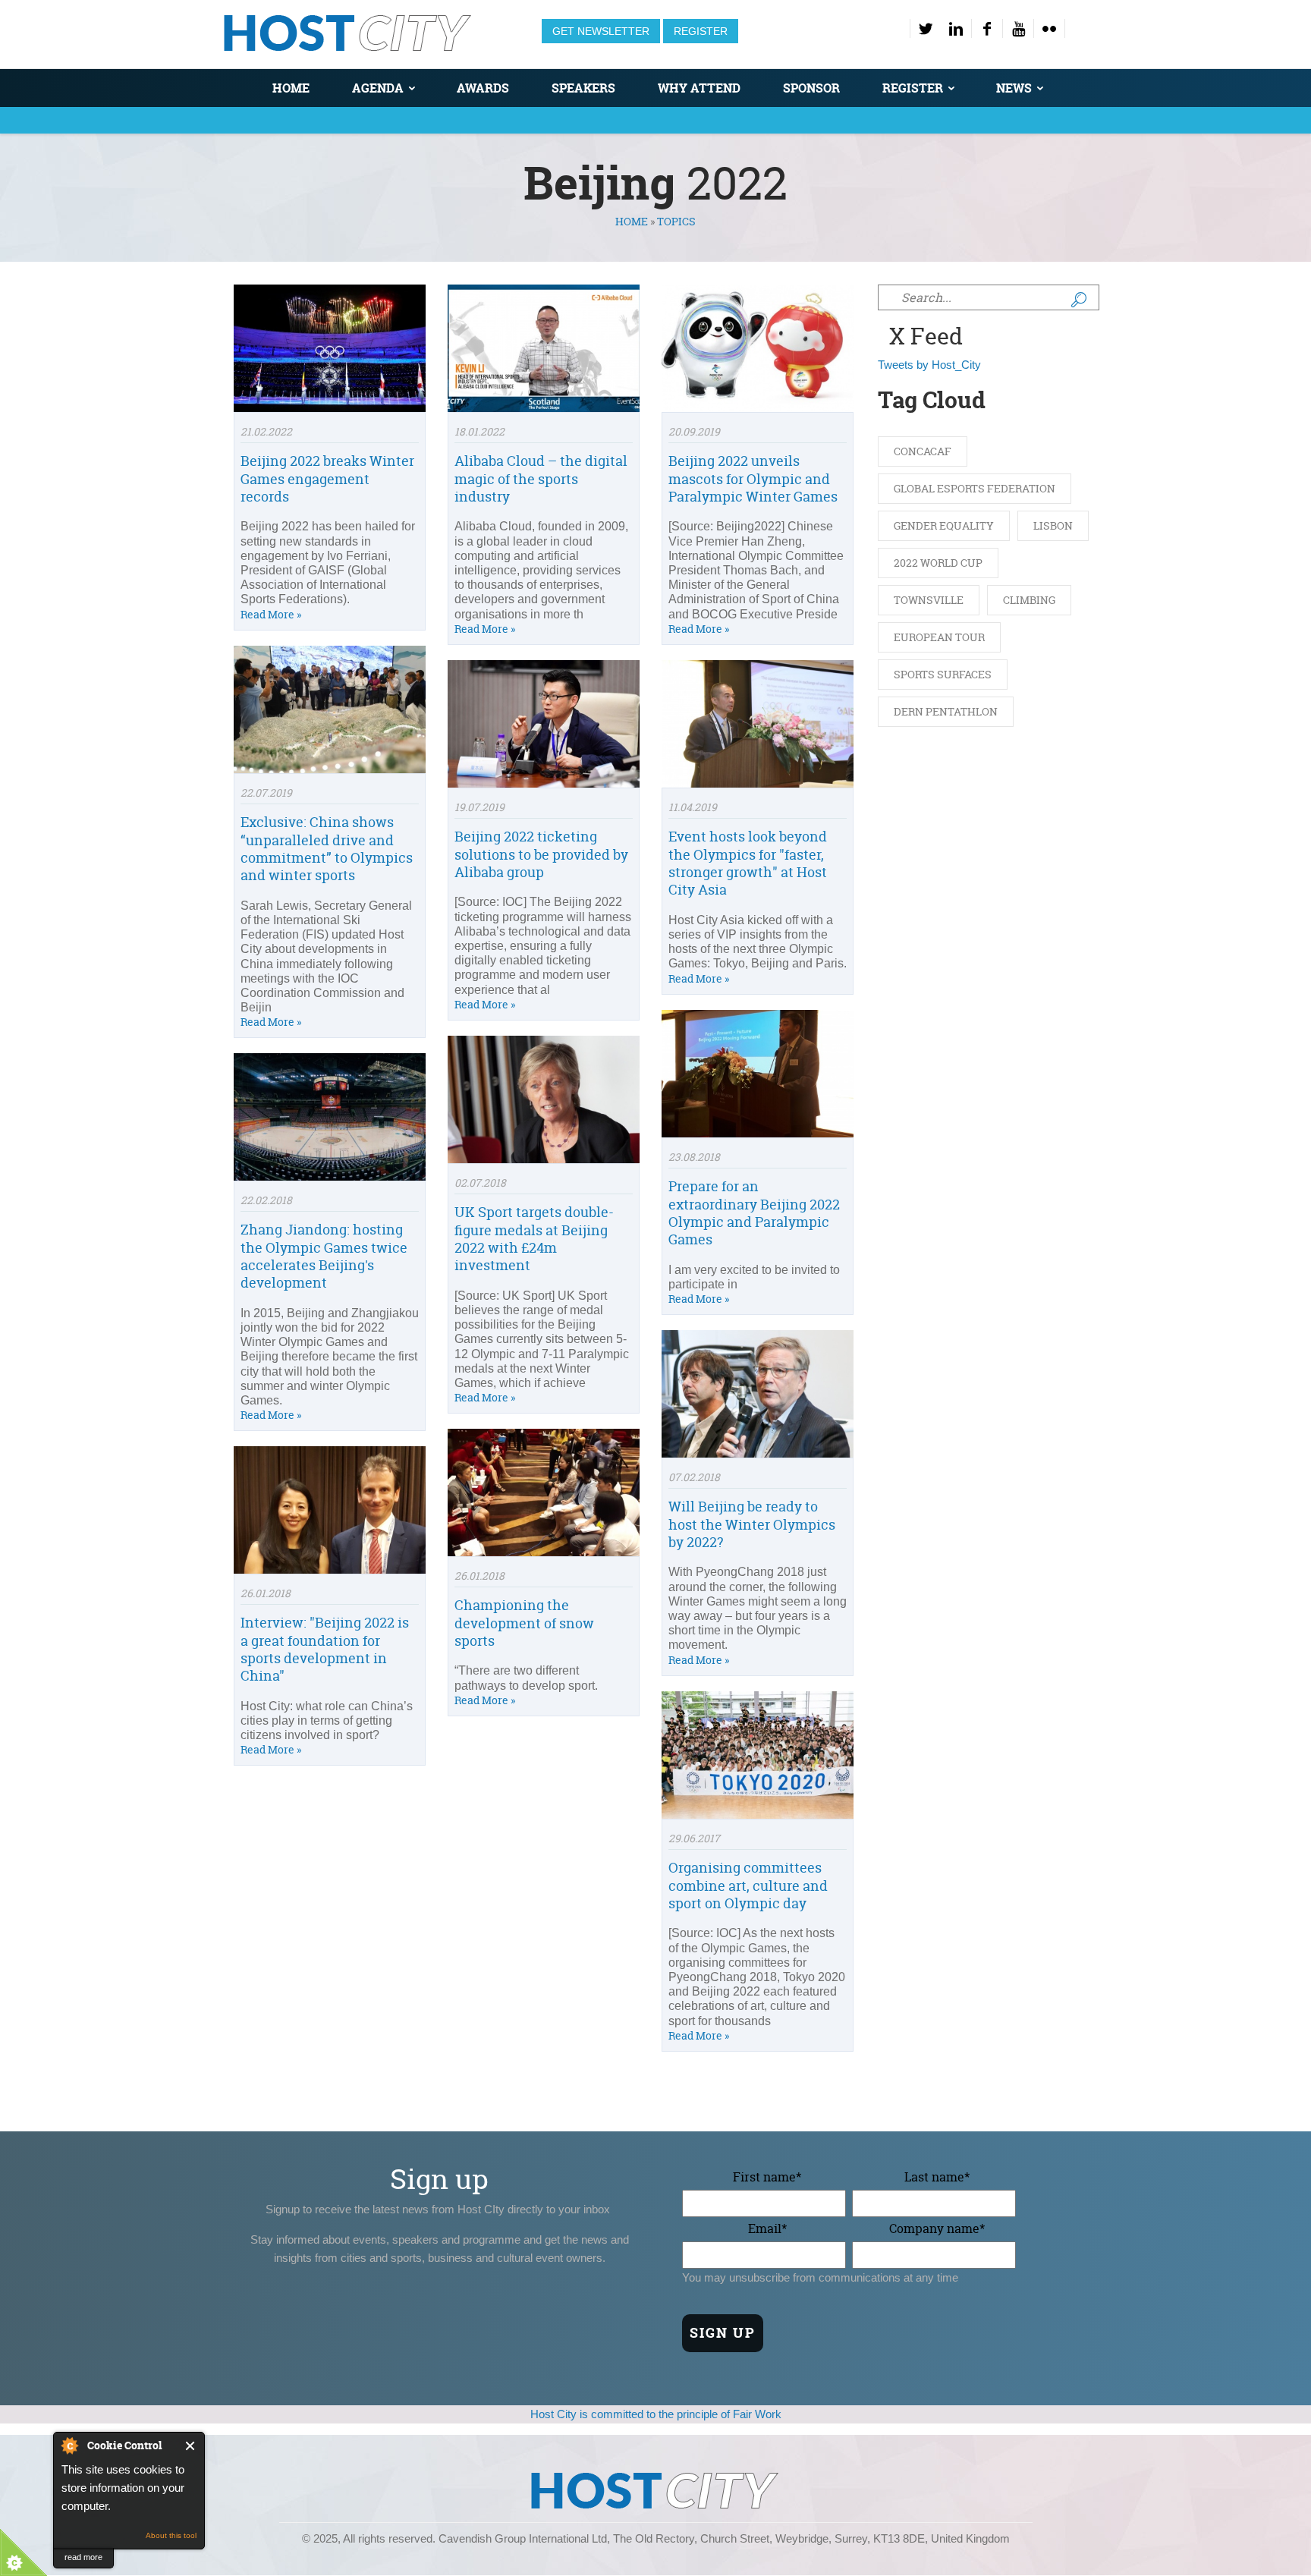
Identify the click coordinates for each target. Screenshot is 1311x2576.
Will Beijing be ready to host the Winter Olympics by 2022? (752, 1524)
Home (291, 88)
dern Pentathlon (946, 711)
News (1014, 88)
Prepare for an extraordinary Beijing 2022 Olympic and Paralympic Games (754, 1213)
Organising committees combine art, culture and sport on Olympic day (748, 1886)
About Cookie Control (69, 2445)
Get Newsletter (601, 31)
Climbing (1029, 600)
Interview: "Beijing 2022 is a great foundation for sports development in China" (325, 1649)
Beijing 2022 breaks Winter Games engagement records (327, 479)
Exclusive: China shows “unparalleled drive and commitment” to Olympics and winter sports (327, 849)
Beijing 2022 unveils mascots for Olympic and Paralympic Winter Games (753, 479)
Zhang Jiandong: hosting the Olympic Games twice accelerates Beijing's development (324, 1256)
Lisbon (1053, 525)
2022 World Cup (938, 563)
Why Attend (699, 88)
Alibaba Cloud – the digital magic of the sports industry (541, 479)
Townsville (929, 600)
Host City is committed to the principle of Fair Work (656, 2414)
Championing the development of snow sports (524, 1623)
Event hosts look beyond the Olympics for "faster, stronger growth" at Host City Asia (748, 863)
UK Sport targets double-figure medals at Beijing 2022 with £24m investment (534, 1239)
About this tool (171, 2535)
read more (83, 2557)
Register (701, 31)
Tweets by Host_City (929, 365)
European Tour (939, 637)
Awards (483, 88)
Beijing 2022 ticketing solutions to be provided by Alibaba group (541, 854)
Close (191, 2446)
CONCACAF (923, 451)
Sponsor (811, 88)
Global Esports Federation (975, 488)
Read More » (271, 614)
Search (1079, 300)
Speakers (583, 88)
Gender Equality (944, 525)
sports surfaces (943, 674)
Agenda (378, 88)
